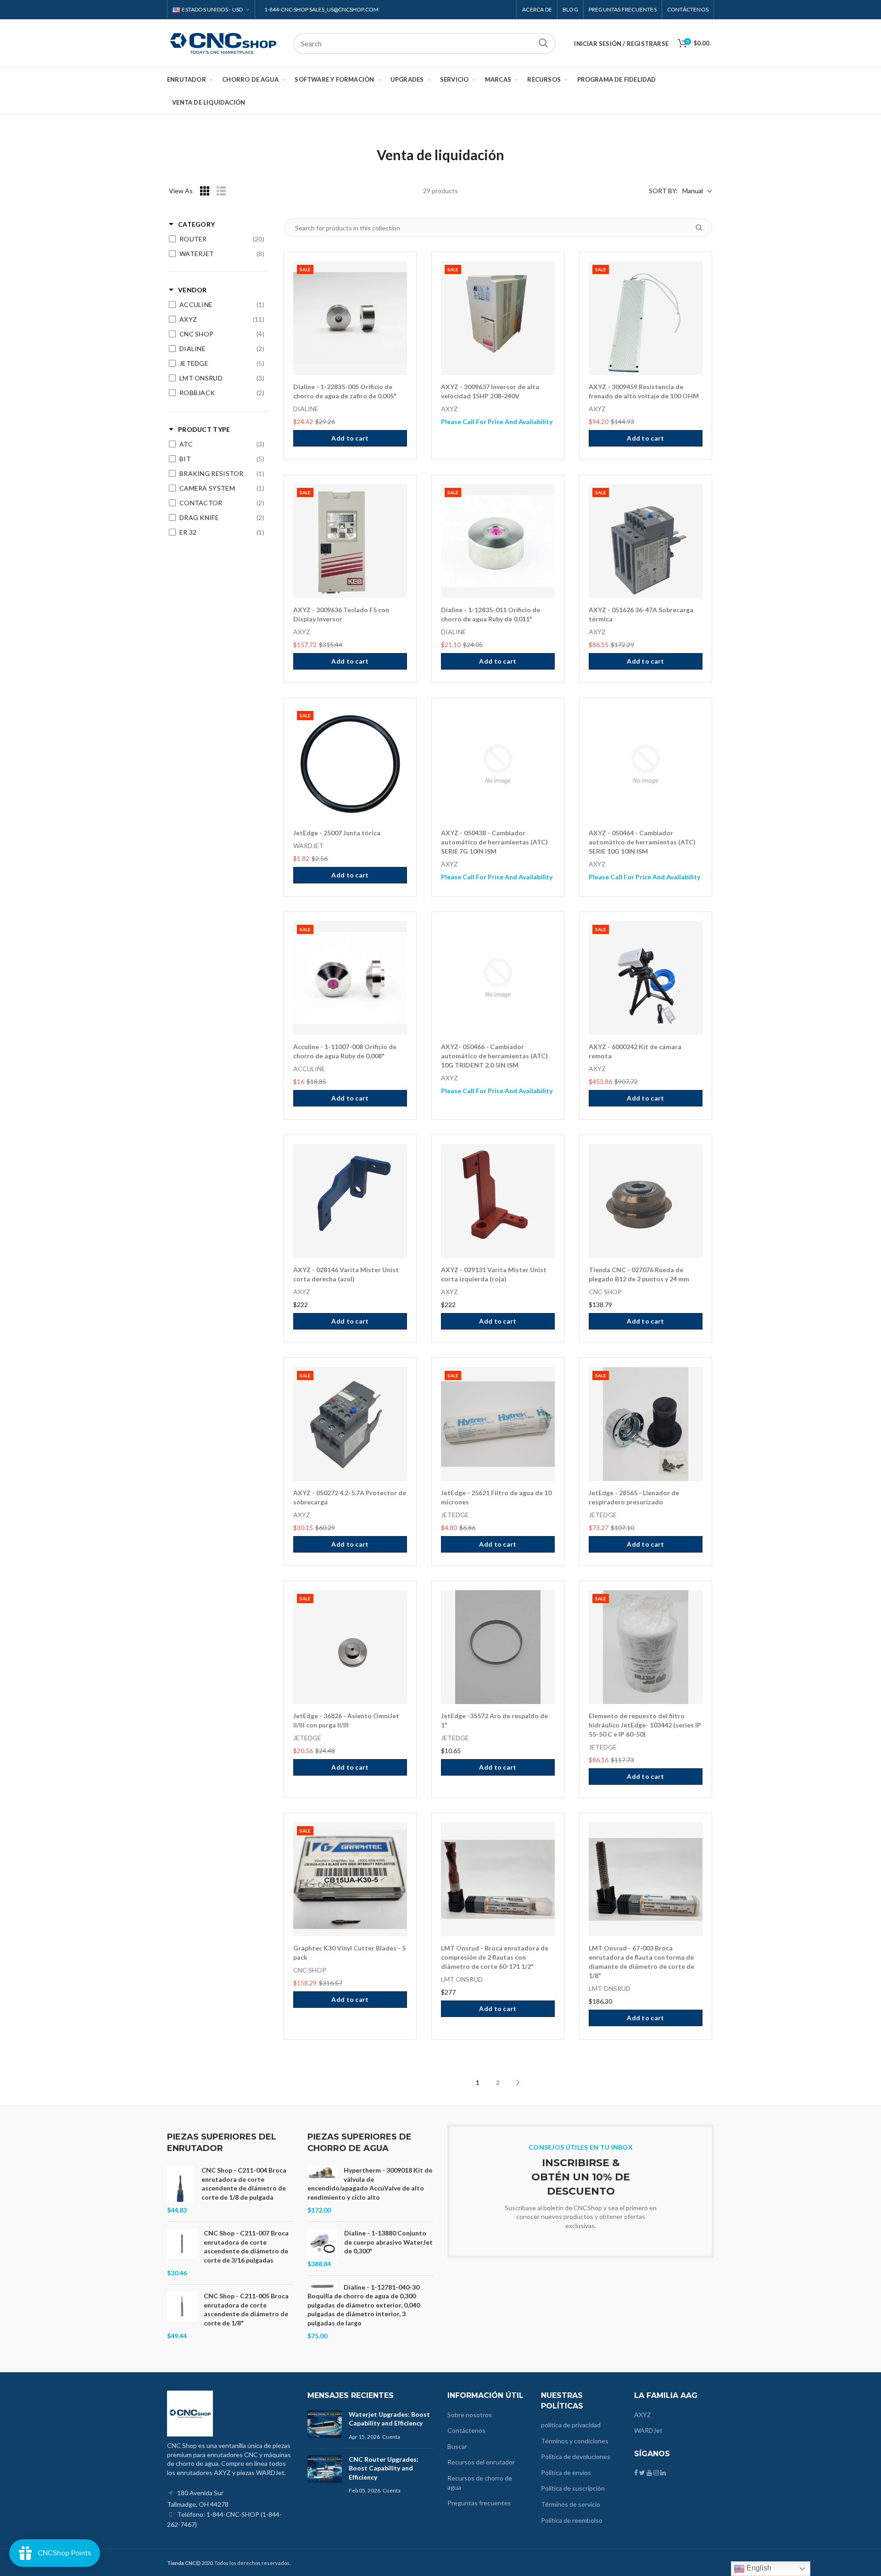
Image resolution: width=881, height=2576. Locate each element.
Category (196, 224)
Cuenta (391, 2437)
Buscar (543, 44)
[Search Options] (703, 228)
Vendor (192, 290)
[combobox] (424, 44)
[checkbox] (217, 239)
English (758, 2568)
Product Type (204, 429)
